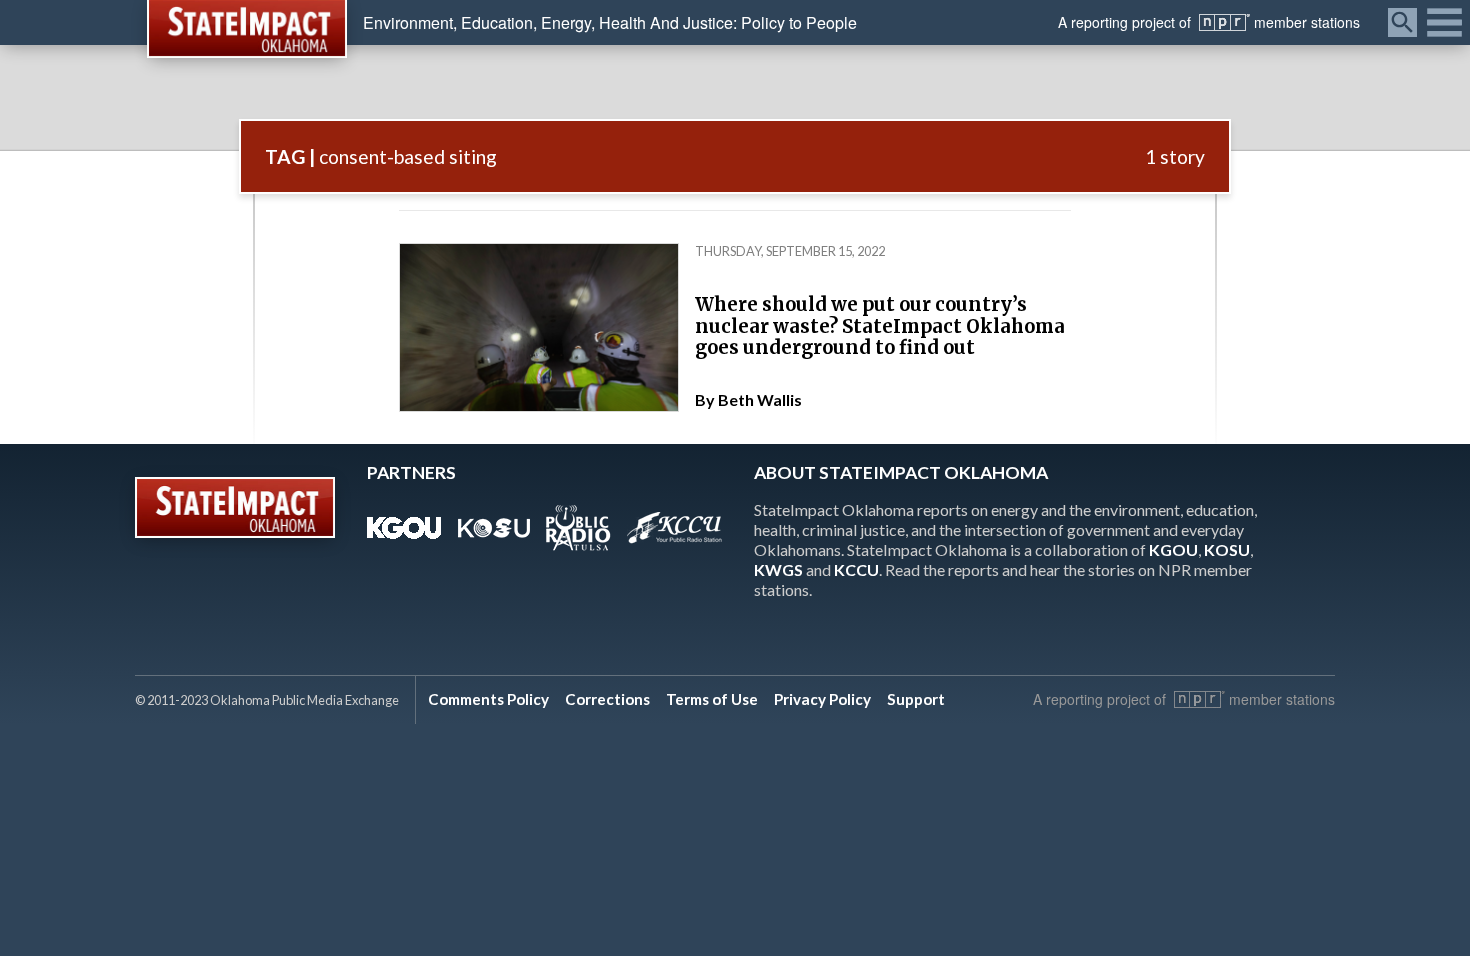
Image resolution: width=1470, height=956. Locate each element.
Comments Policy (488, 699)
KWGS (778, 569)
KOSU (1227, 549)
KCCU (856, 569)
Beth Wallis (760, 399)
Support (916, 699)
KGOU (1173, 549)
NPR (1224, 22)
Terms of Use (712, 699)
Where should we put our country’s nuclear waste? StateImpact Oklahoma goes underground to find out (880, 326)
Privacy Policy (822, 699)
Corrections (607, 699)
